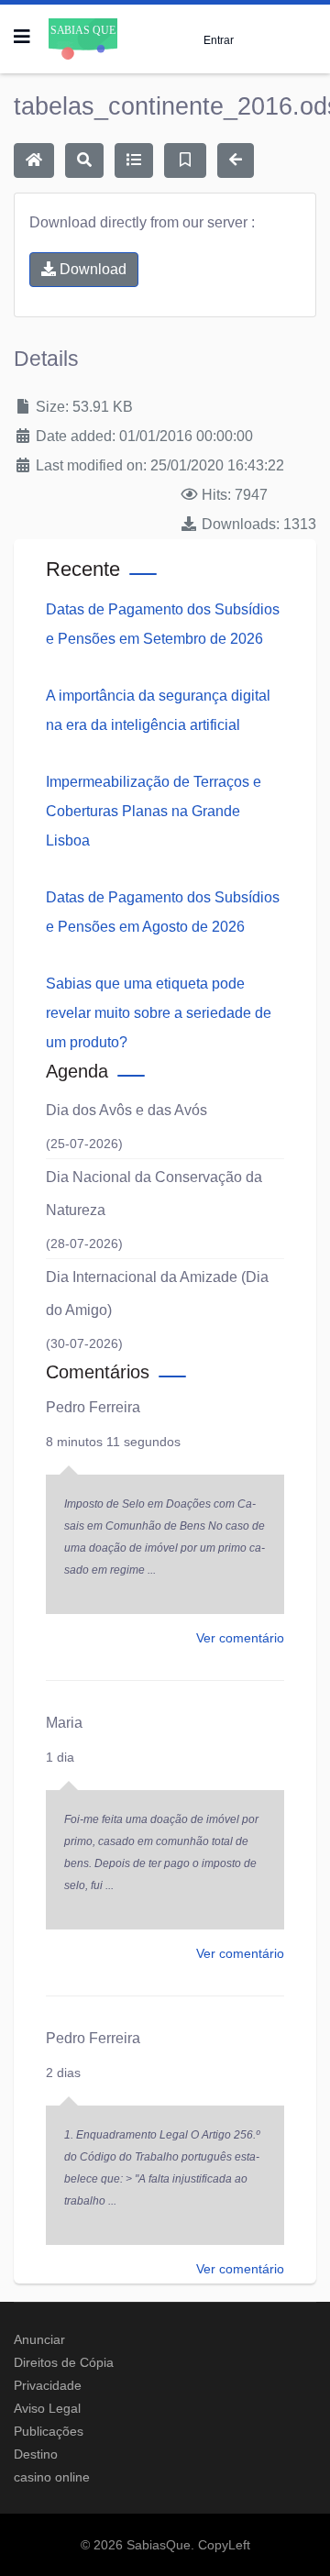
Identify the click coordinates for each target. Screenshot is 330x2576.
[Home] (34, 160)
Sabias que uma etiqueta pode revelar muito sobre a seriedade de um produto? (159, 1013)
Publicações (49, 2431)
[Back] (236, 160)
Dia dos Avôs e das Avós (126, 1110)
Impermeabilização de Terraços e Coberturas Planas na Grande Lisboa (154, 811)
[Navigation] (22, 37)
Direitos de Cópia (64, 2362)
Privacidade (48, 2385)
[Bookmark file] (185, 160)
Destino (36, 2454)
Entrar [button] (219, 40)
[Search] (84, 160)
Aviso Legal (47, 2408)
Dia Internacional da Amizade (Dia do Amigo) (157, 1294)
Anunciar (39, 2339)
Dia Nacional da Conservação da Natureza (154, 1194)
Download (91, 269)
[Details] (134, 160)
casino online (52, 2477)
